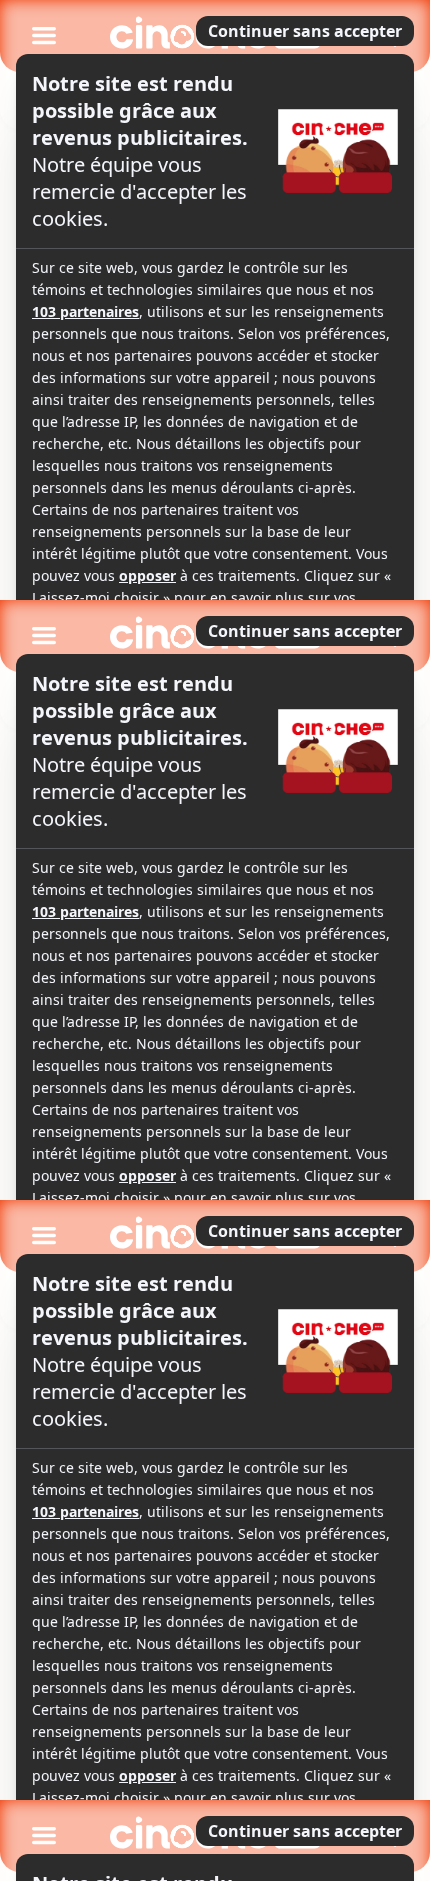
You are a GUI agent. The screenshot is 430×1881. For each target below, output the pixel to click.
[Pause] (215, 941)
